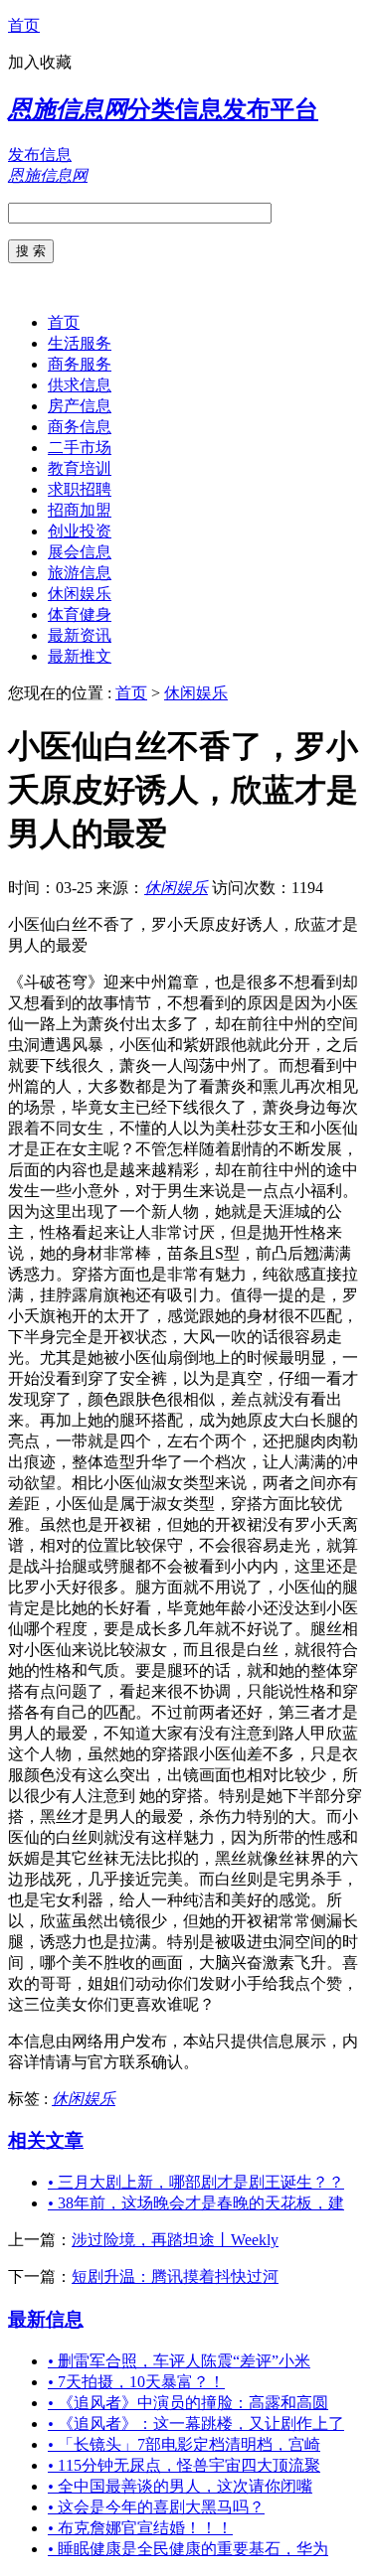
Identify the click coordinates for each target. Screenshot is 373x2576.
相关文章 (46, 2140)
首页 (24, 25)
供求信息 (80, 385)
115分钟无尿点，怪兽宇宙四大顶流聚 (184, 2465)
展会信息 (80, 552)
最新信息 (46, 2319)
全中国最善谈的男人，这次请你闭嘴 (180, 2486)
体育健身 (80, 614)
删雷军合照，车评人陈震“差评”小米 (179, 2361)
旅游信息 (80, 573)
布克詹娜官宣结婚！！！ (140, 2528)
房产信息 (80, 406)
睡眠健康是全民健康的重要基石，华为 (188, 2549)
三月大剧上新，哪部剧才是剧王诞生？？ (196, 2182)
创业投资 (80, 531)
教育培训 (80, 468)
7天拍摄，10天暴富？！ (136, 2382)
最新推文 (80, 656)
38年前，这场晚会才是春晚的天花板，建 (196, 2203)
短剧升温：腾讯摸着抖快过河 (175, 2276)
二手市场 (80, 448)
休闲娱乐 (80, 594)
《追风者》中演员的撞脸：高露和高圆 (188, 2403)
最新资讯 (80, 635)
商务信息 (80, 427)
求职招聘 (80, 489)
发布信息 (40, 154)
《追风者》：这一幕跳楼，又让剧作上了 (196, 2424)
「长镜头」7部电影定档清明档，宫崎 (184, 2444)
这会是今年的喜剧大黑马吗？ (156, 2507)
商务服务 (80, 364)
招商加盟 (80, 510)
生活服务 (80, 343)
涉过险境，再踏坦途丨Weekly (175, 2240)
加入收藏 (40, 62)
